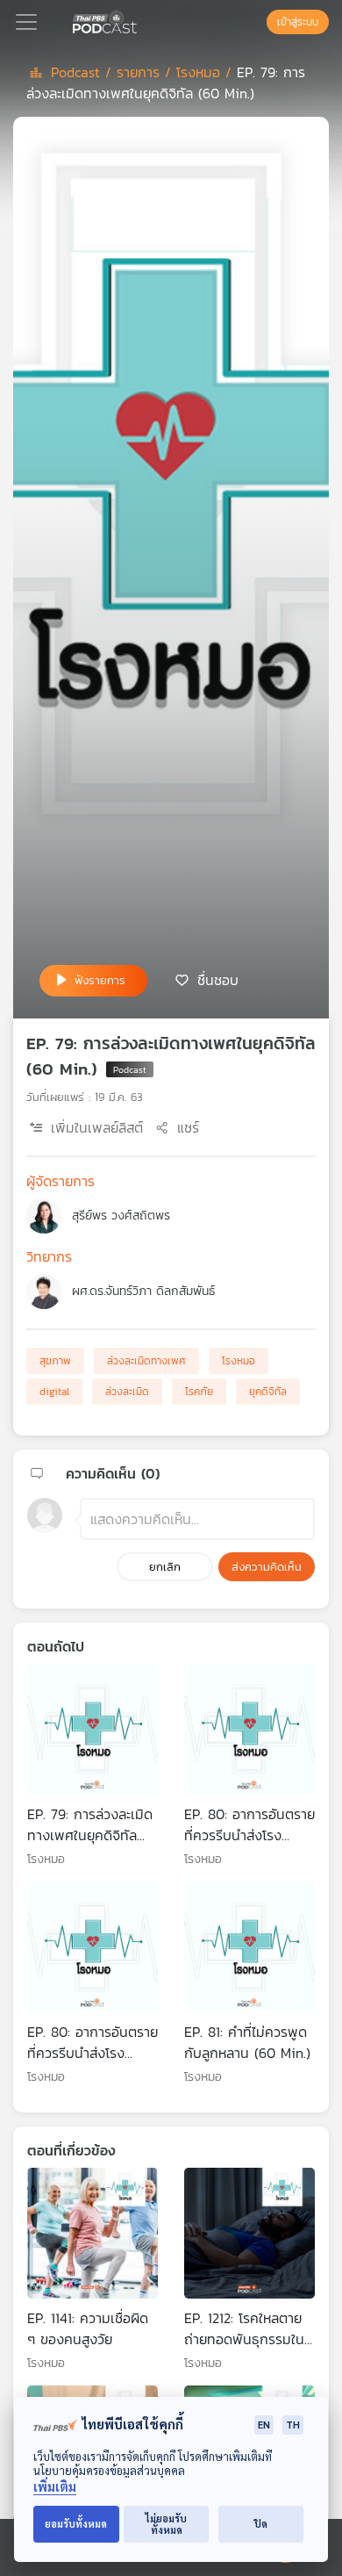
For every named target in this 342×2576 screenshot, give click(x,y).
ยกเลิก (165, 1567)
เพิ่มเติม (55, 2487)
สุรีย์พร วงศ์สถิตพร (121, 1216)
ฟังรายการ (100, 980)
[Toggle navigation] (26, 22)
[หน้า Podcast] (140, 20)
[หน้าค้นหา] (258, 22)
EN (264, 2425)
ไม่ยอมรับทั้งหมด (166, 2524)
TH (293, 2425)
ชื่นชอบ (218, 979)
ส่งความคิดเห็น (267, 1567)
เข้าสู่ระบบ (298, 22)
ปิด (261, 2524)
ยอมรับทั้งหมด (76, 2524)
